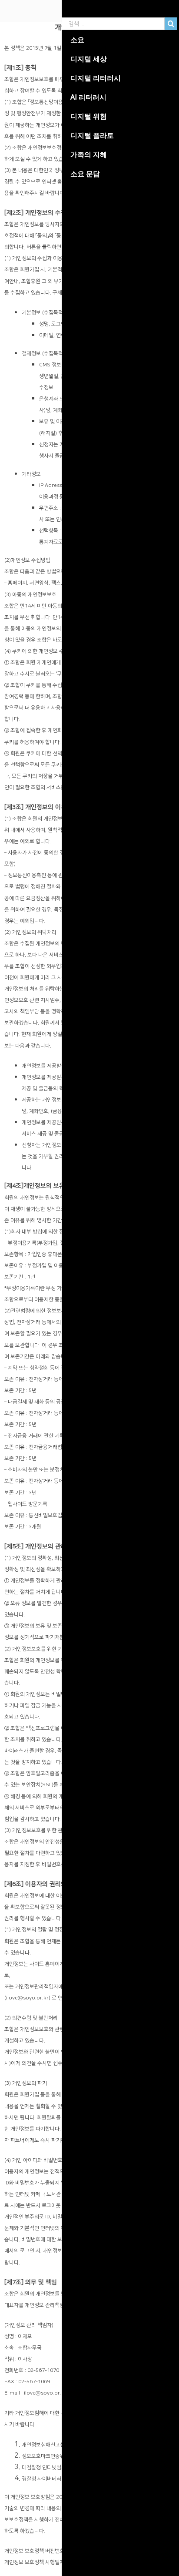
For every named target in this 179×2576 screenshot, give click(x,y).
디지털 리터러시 (96, 78)
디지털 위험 (89, 116)
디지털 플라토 (92, 135)
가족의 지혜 (89, 154)
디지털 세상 (89, 59)
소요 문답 (85, 174)
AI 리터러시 (88, 97)
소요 (77, 40)
